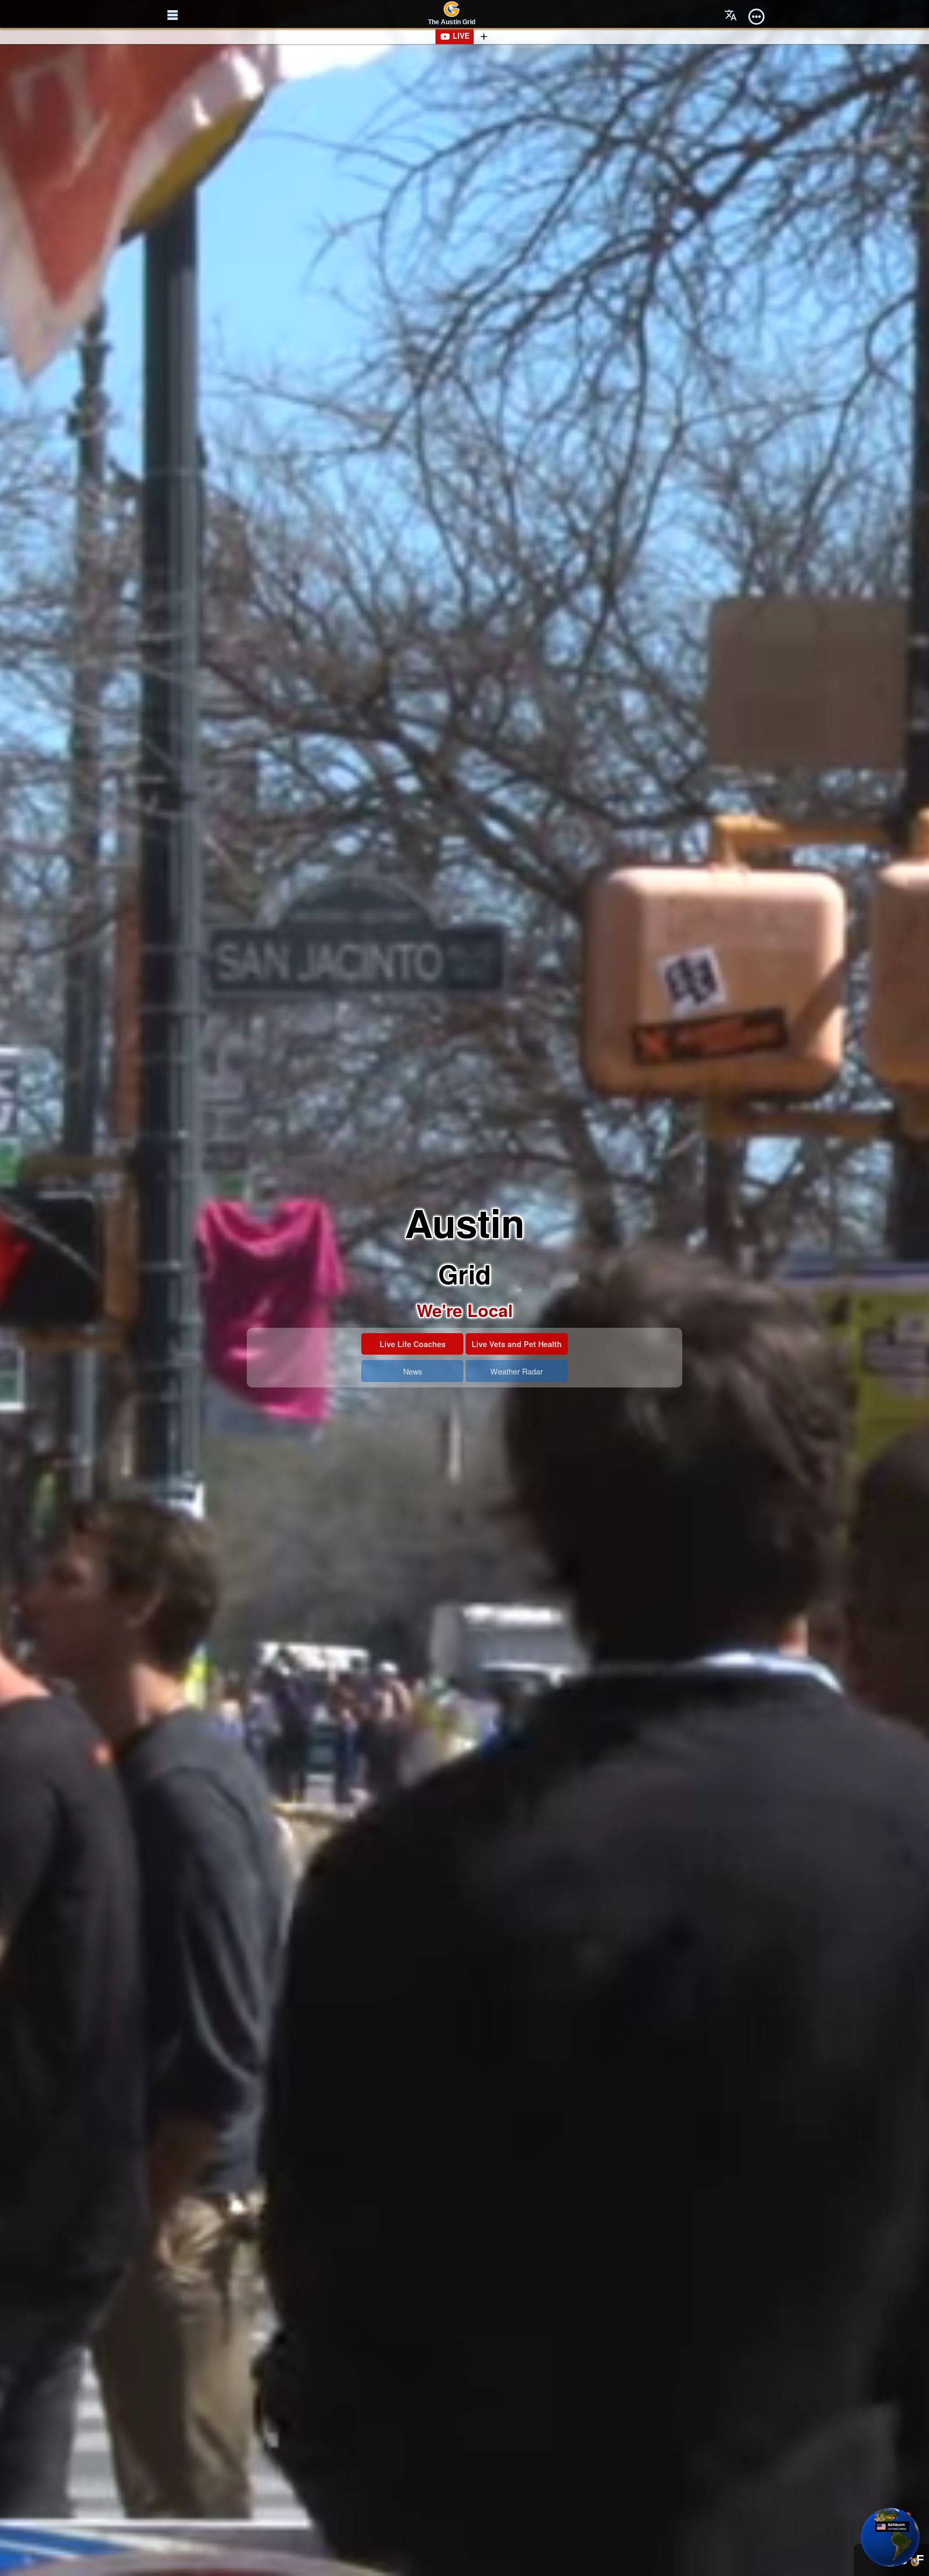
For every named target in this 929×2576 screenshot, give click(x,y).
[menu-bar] (756, 15)
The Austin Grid (452, 22)
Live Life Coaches (413, 1344)
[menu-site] (173, 15)
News (413, 1371)
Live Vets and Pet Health (517, 1344)
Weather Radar (517, 1371)
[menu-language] (731, 15)
